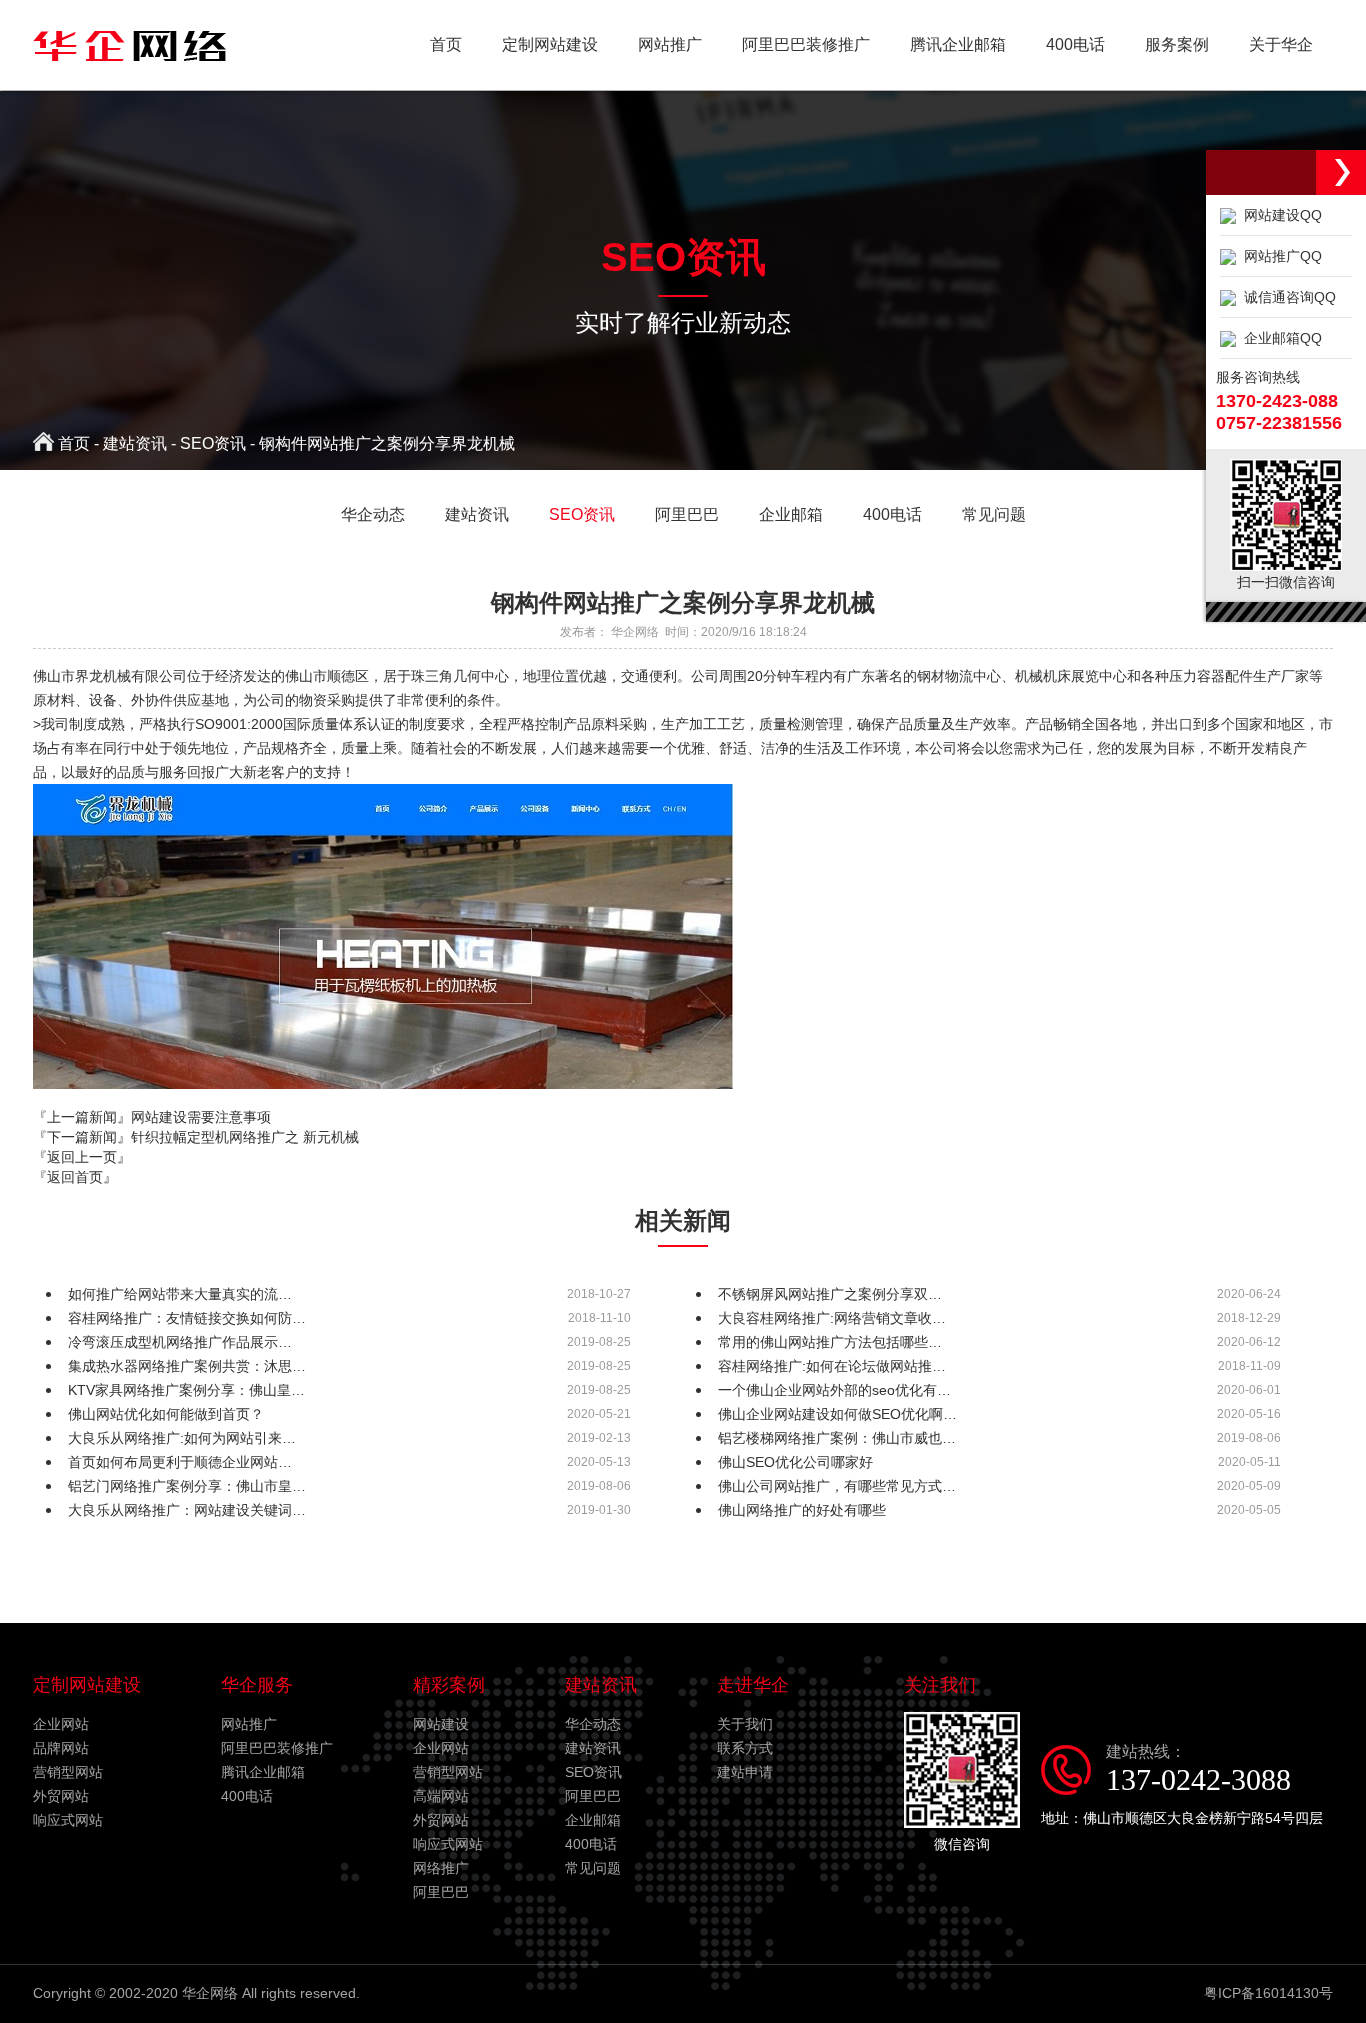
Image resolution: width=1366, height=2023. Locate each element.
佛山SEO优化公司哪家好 (795, 1462)
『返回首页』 (75, 1177)
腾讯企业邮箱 (958, 44)
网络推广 (441, 1868)
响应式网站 (68, 1820)
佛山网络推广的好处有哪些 (802, 1510)
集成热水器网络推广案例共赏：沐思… (187, 1366)
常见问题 (593, 1868)
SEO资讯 (213, 443)
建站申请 (745, 1772)
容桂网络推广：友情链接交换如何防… (187, 1318)
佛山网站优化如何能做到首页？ (166, 1414)
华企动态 (593, 1724)
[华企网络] (129, 65)
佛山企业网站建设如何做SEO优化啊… (837, 1414)
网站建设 (441, 1724)
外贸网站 (61, 1796)
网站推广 (670, 44)
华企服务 (257, 1685)
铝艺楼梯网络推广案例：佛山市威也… (837, 1438)
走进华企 (753, 1685)
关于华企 (1281, 44)
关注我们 (940, 1685)
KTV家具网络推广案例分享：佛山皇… (186, 1390)
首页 (446, 44)
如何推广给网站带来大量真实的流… (180, 1294)
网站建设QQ (1279, 215)
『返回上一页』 (82, 1157)
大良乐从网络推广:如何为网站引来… (182, 1438)
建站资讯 (135, 443)
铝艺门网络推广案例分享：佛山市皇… (187, 1486)
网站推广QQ (1279, 256)
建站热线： (1198, 1769)
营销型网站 (68, 1772)
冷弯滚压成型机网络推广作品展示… (180, 1342)
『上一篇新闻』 (152, 1117)
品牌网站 (61, 1748)
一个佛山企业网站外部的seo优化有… (834, 1390)
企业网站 (61, 1724)
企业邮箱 (593, 1820)
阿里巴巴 (441, 1892)
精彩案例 (449, 1685)
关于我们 (745, 1724)
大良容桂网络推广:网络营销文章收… (832, 1318)
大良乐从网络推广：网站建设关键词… (187, 1510)
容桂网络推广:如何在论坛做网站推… (832, 1366)
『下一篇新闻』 (196, 1137)
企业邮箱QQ (1279, 338)
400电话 (1075, 44)
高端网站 (441, 1796)
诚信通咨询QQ (1286, 297)
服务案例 (1177, 44)
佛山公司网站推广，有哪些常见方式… (837, 1486)
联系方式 (745, 1748)
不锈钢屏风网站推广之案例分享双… (830, 1294)
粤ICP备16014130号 (1268, 1993)
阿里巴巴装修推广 (806, 44)
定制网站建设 (550, 44)
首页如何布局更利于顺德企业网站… (180, 1462)
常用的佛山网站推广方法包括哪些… (830, 1342)
